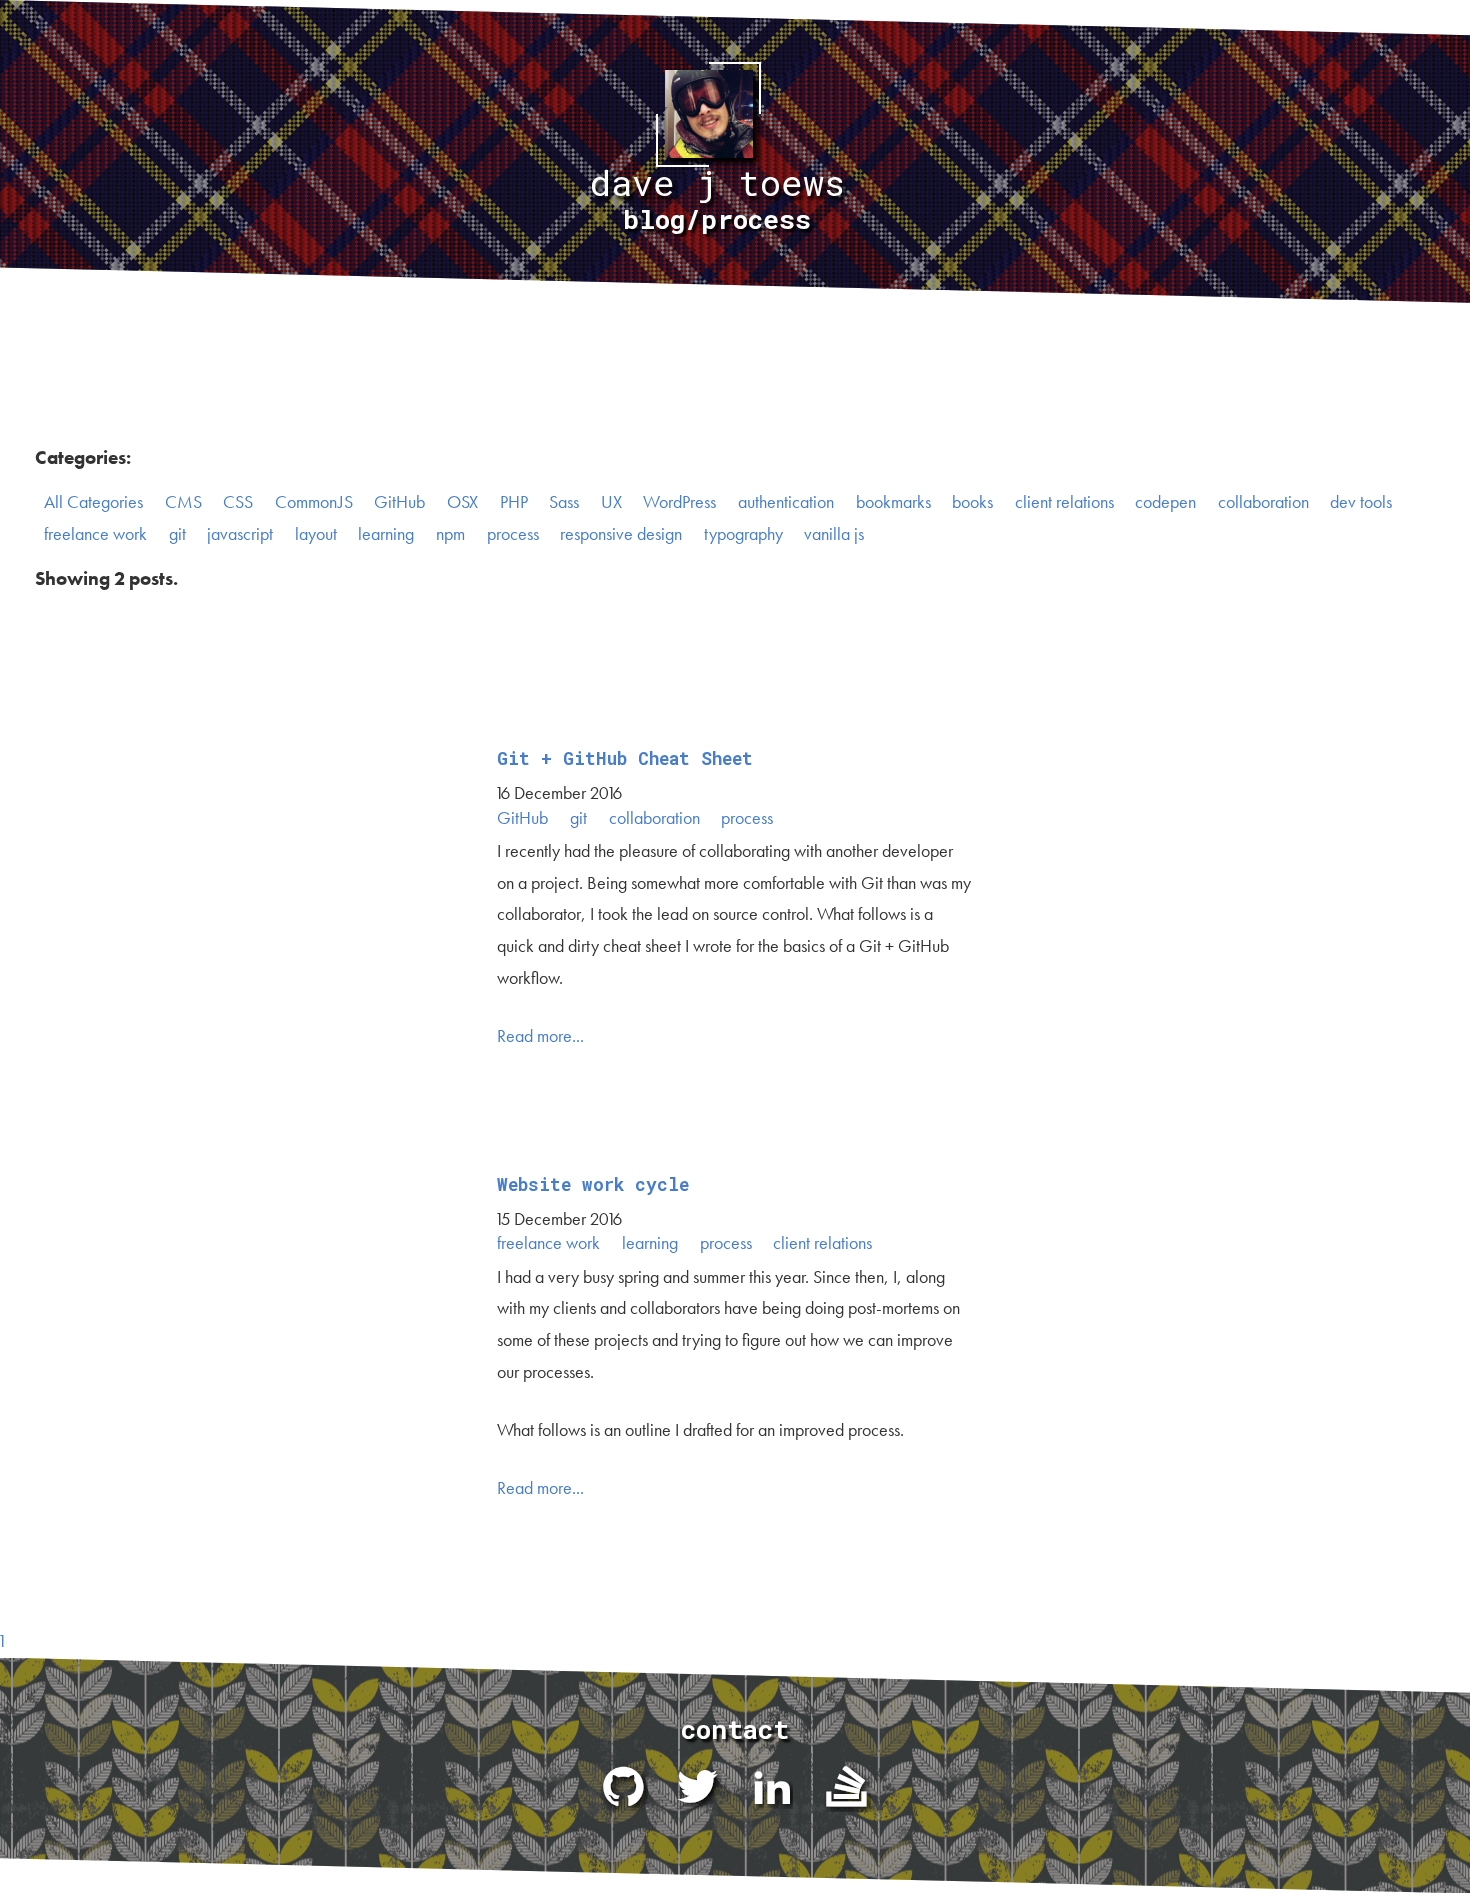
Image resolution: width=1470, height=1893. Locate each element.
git (177, 534)
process (513, 534)
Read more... (540, 1036)
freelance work (95, 534)
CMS (183, 502)
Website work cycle (593, 1184)
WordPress (679, 502)
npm (450, 534)
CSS (238, 502)
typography (743, 534)
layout (316, 534)
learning (386, 534)
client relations (1064, 502)
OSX (462, 502)
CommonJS (314, 502)
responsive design (621, 534)
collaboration (1263, 502)
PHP (514, 502)
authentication (786, 502)
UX (611, 502)
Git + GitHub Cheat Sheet (625, 758)
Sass (564, 502)
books (972, 502)
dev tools (1361, 502)
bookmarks (893, 502)
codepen (1165, 502)
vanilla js (834, 534)
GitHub (399, 502)
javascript (240, 534)
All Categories (93, 502)
